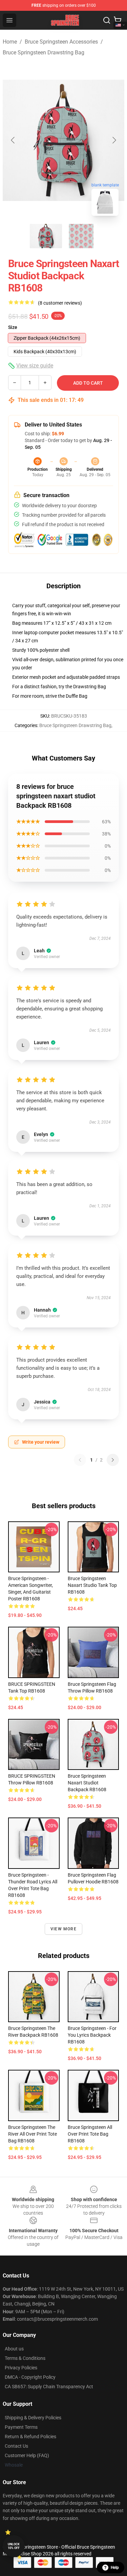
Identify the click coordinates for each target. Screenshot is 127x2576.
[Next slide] (114, 140)
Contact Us (16, 2446)
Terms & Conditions (25, 2358)
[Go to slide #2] (81, 236)
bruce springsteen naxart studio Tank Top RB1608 (92, 1585)
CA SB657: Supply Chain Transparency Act (49, 2387)
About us (14, 2349)
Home (10, 42)
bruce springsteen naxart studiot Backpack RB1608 (87, 1783)
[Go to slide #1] (46, 236)
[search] (107, 20)
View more (63, 1929)
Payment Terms (21, 2427)
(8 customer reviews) (60, 303)
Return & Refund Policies (30, 2437)
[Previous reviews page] (80, 1460)
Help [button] (115, 2568)
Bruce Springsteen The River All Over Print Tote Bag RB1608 (33, 2134)
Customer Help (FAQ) (27, 2455)
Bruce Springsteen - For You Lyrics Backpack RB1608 (92, 2035)
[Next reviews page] (113, 1460)
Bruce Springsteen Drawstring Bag (44, 53)
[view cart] (118, 20)
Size (13, 327)
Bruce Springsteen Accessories (61, 42)
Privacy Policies (21, 2368)
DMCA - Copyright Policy (30, 2377)
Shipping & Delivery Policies (33, 2418)
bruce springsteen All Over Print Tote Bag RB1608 (90, 2134)
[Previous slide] (13, 140)
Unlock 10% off (14, 2546)
